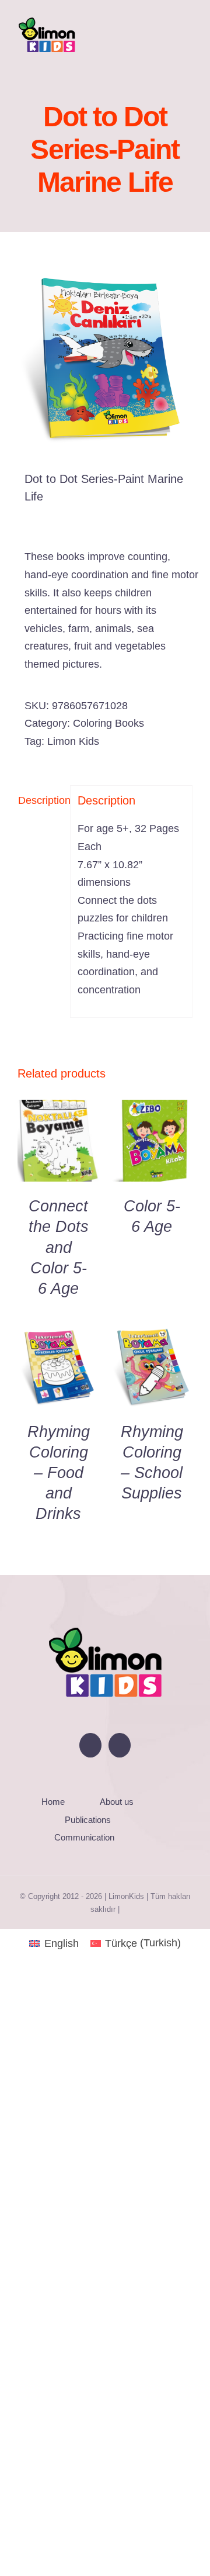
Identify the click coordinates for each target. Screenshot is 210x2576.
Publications (88, 1820)
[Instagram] (120, 1745)
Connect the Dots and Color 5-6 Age (59, 1247)
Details (58, 1144)
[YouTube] (90, 1745)
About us (117, 1802)
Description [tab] (41, 800)
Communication (84, 1837)
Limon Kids (73, 741)
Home (53, 1802)
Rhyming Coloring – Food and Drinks (59, 1473)
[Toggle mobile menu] (188, 31)
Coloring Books (108, 723)
